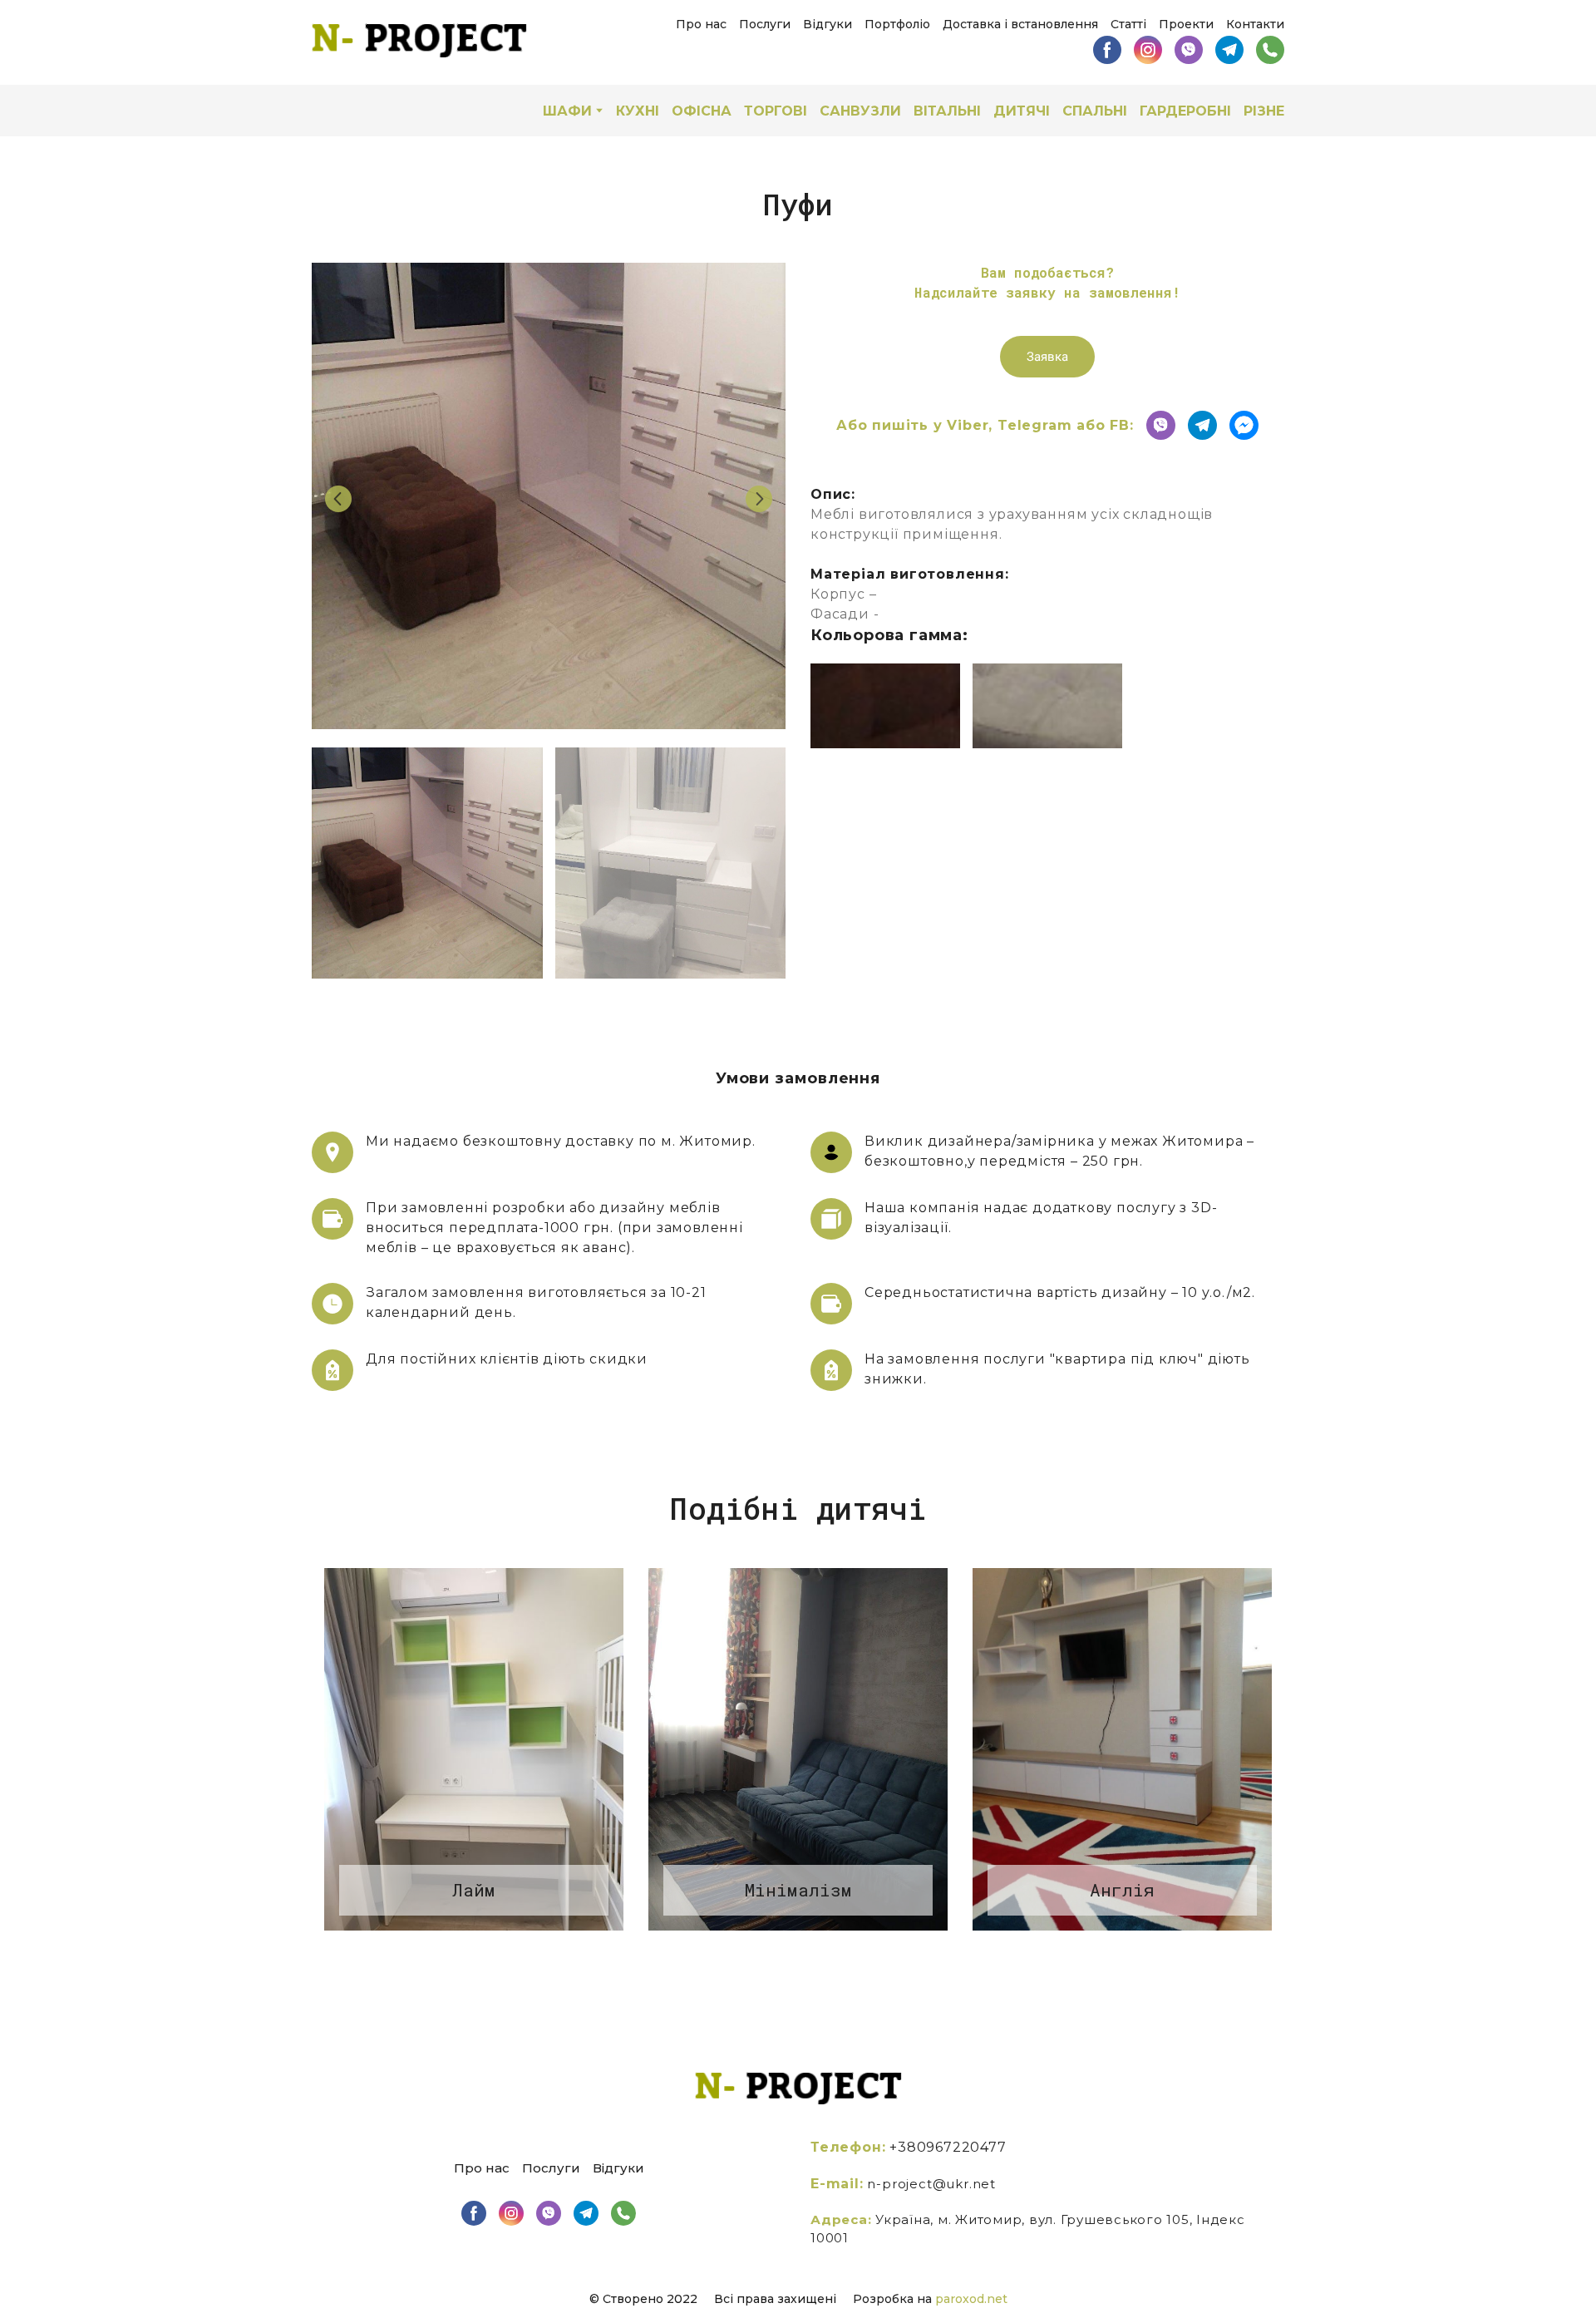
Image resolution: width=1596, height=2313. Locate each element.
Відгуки (828, 24)
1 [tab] (736, 1960)
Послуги (765, 24)
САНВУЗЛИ (860, 111)
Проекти (1186, 24)
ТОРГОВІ (776, 111)
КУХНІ (638, 111)
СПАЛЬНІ (1095, 111)
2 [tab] (761, 1960)
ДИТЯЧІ (1022, 111)
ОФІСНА (702, 111)
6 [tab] (860, 1960)
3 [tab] (786, 1960)
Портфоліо (897, 24)
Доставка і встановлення (1020, 24)
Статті (1128, 24)
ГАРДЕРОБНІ (1185, 111)
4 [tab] (810, 1960)
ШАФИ (567, 111)
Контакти (1255, 24)
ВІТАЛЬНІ (947, 111)
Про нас (701, 24)
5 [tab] (835, 1960)
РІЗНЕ (1264, 111)
